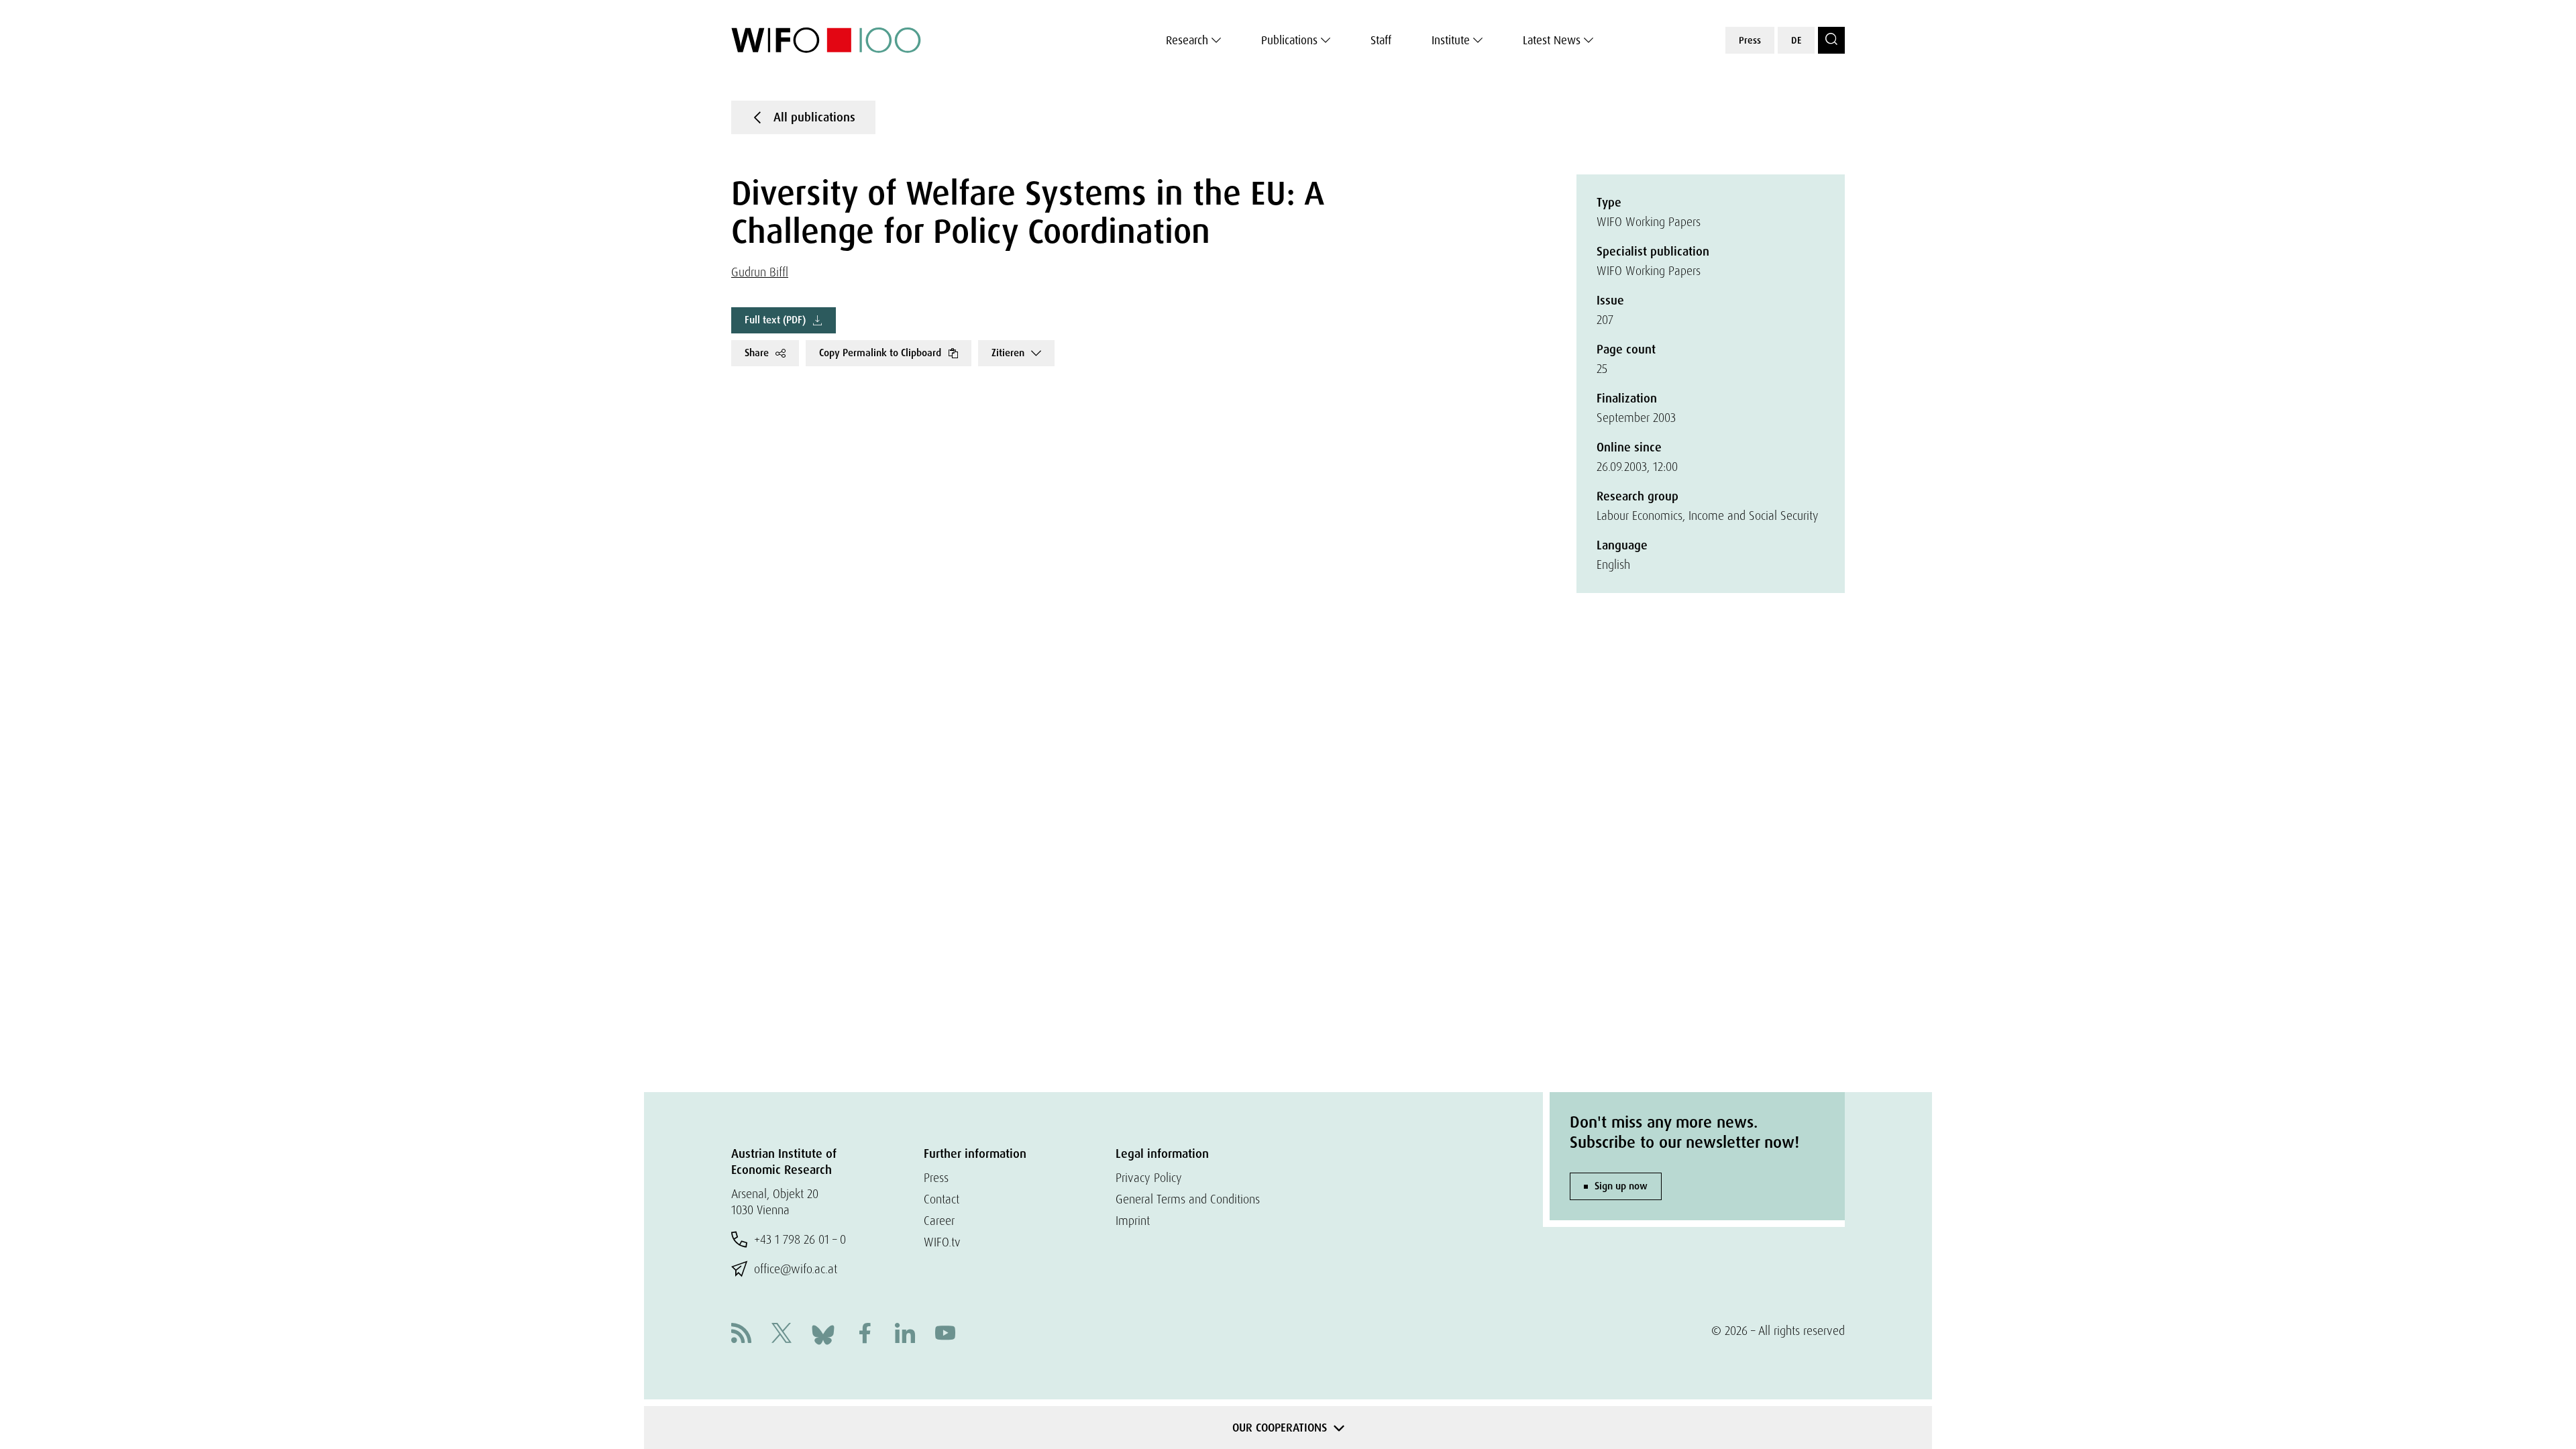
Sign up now (1621, 1186)
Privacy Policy (1149, 1178)
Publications (1289, 40)
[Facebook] (865, 1335)
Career (939, 1221)
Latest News (1552, 40)
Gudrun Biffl (760, 272)
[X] (782, 1335)
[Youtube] (945, 1335)
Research (1187, 40)
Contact (942, 1199)
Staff (1381, 40)
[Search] (1831, 40)
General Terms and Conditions (1188, 1199)
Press (1750, 40)
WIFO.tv (942, 1242)
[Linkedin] (905, 1335)
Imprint (1133, 1221)
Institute (1451, 40)
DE (1796, 40)
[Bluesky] (823, 1333)
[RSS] (741, 1335)
